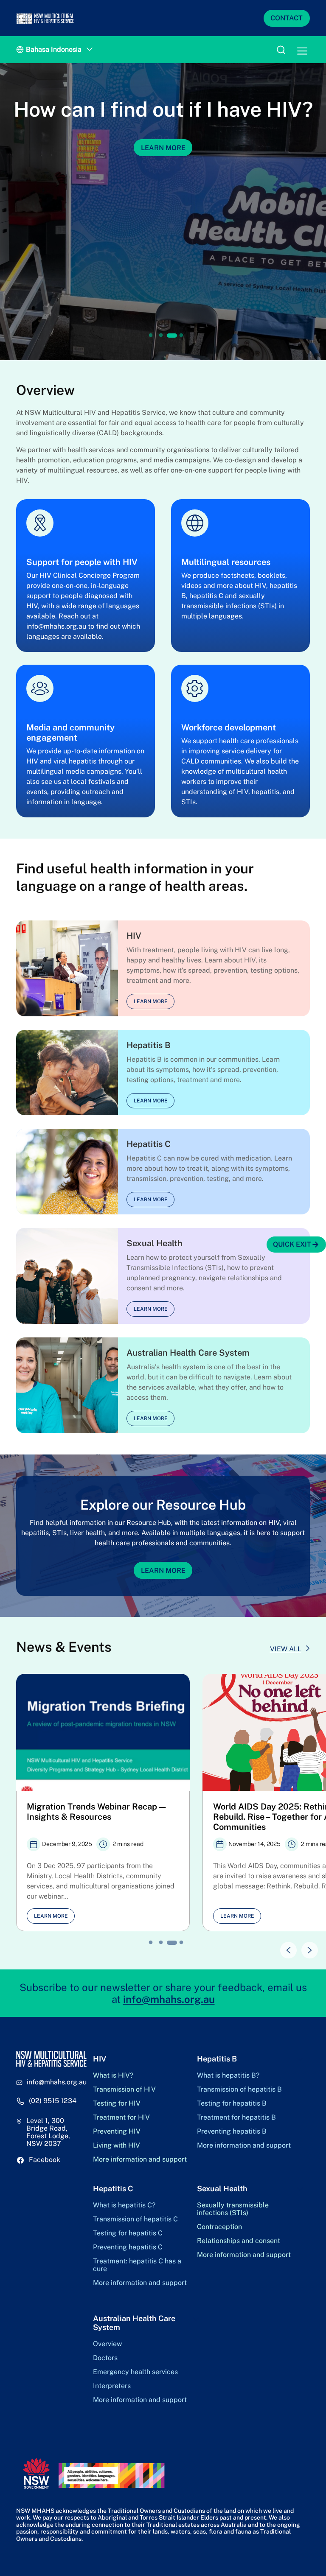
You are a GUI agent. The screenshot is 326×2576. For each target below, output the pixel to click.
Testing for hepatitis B (232, 2103)
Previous (284, 1946)
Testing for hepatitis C (128, 2233)
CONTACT (287, 18)
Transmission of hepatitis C (135, 2219)
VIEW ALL (286, 1649)
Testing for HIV (117, 2103)
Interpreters (112, 2386)
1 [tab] (151, 336)
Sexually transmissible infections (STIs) (233, 2209)
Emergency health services (135, 2372)
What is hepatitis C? (124, 2205)
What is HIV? (113, 2075)
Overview (107, 2344)
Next (306, 1946)
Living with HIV (117, 2145)
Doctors (105, 2358)
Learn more (151, 1001)
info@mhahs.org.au (169, 1999)
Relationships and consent (239, 2241)
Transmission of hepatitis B (239, 2089)
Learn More (163, 1570)
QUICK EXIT (292, 1244)
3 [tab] (171, 336)
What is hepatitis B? (228, 2075)
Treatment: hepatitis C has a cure (137, 2265)
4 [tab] (182, 336)
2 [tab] (161, 336)
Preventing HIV (117, 2131)
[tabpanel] (163, 212)
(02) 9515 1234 (53, 2101)
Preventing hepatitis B (232, 2131)
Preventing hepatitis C (128, 2247)
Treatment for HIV (121, 2117)
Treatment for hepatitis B (236, 2117)
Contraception (219, 2227)
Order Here (163, 172)
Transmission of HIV (124, 2089)
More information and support (140, 2159)
